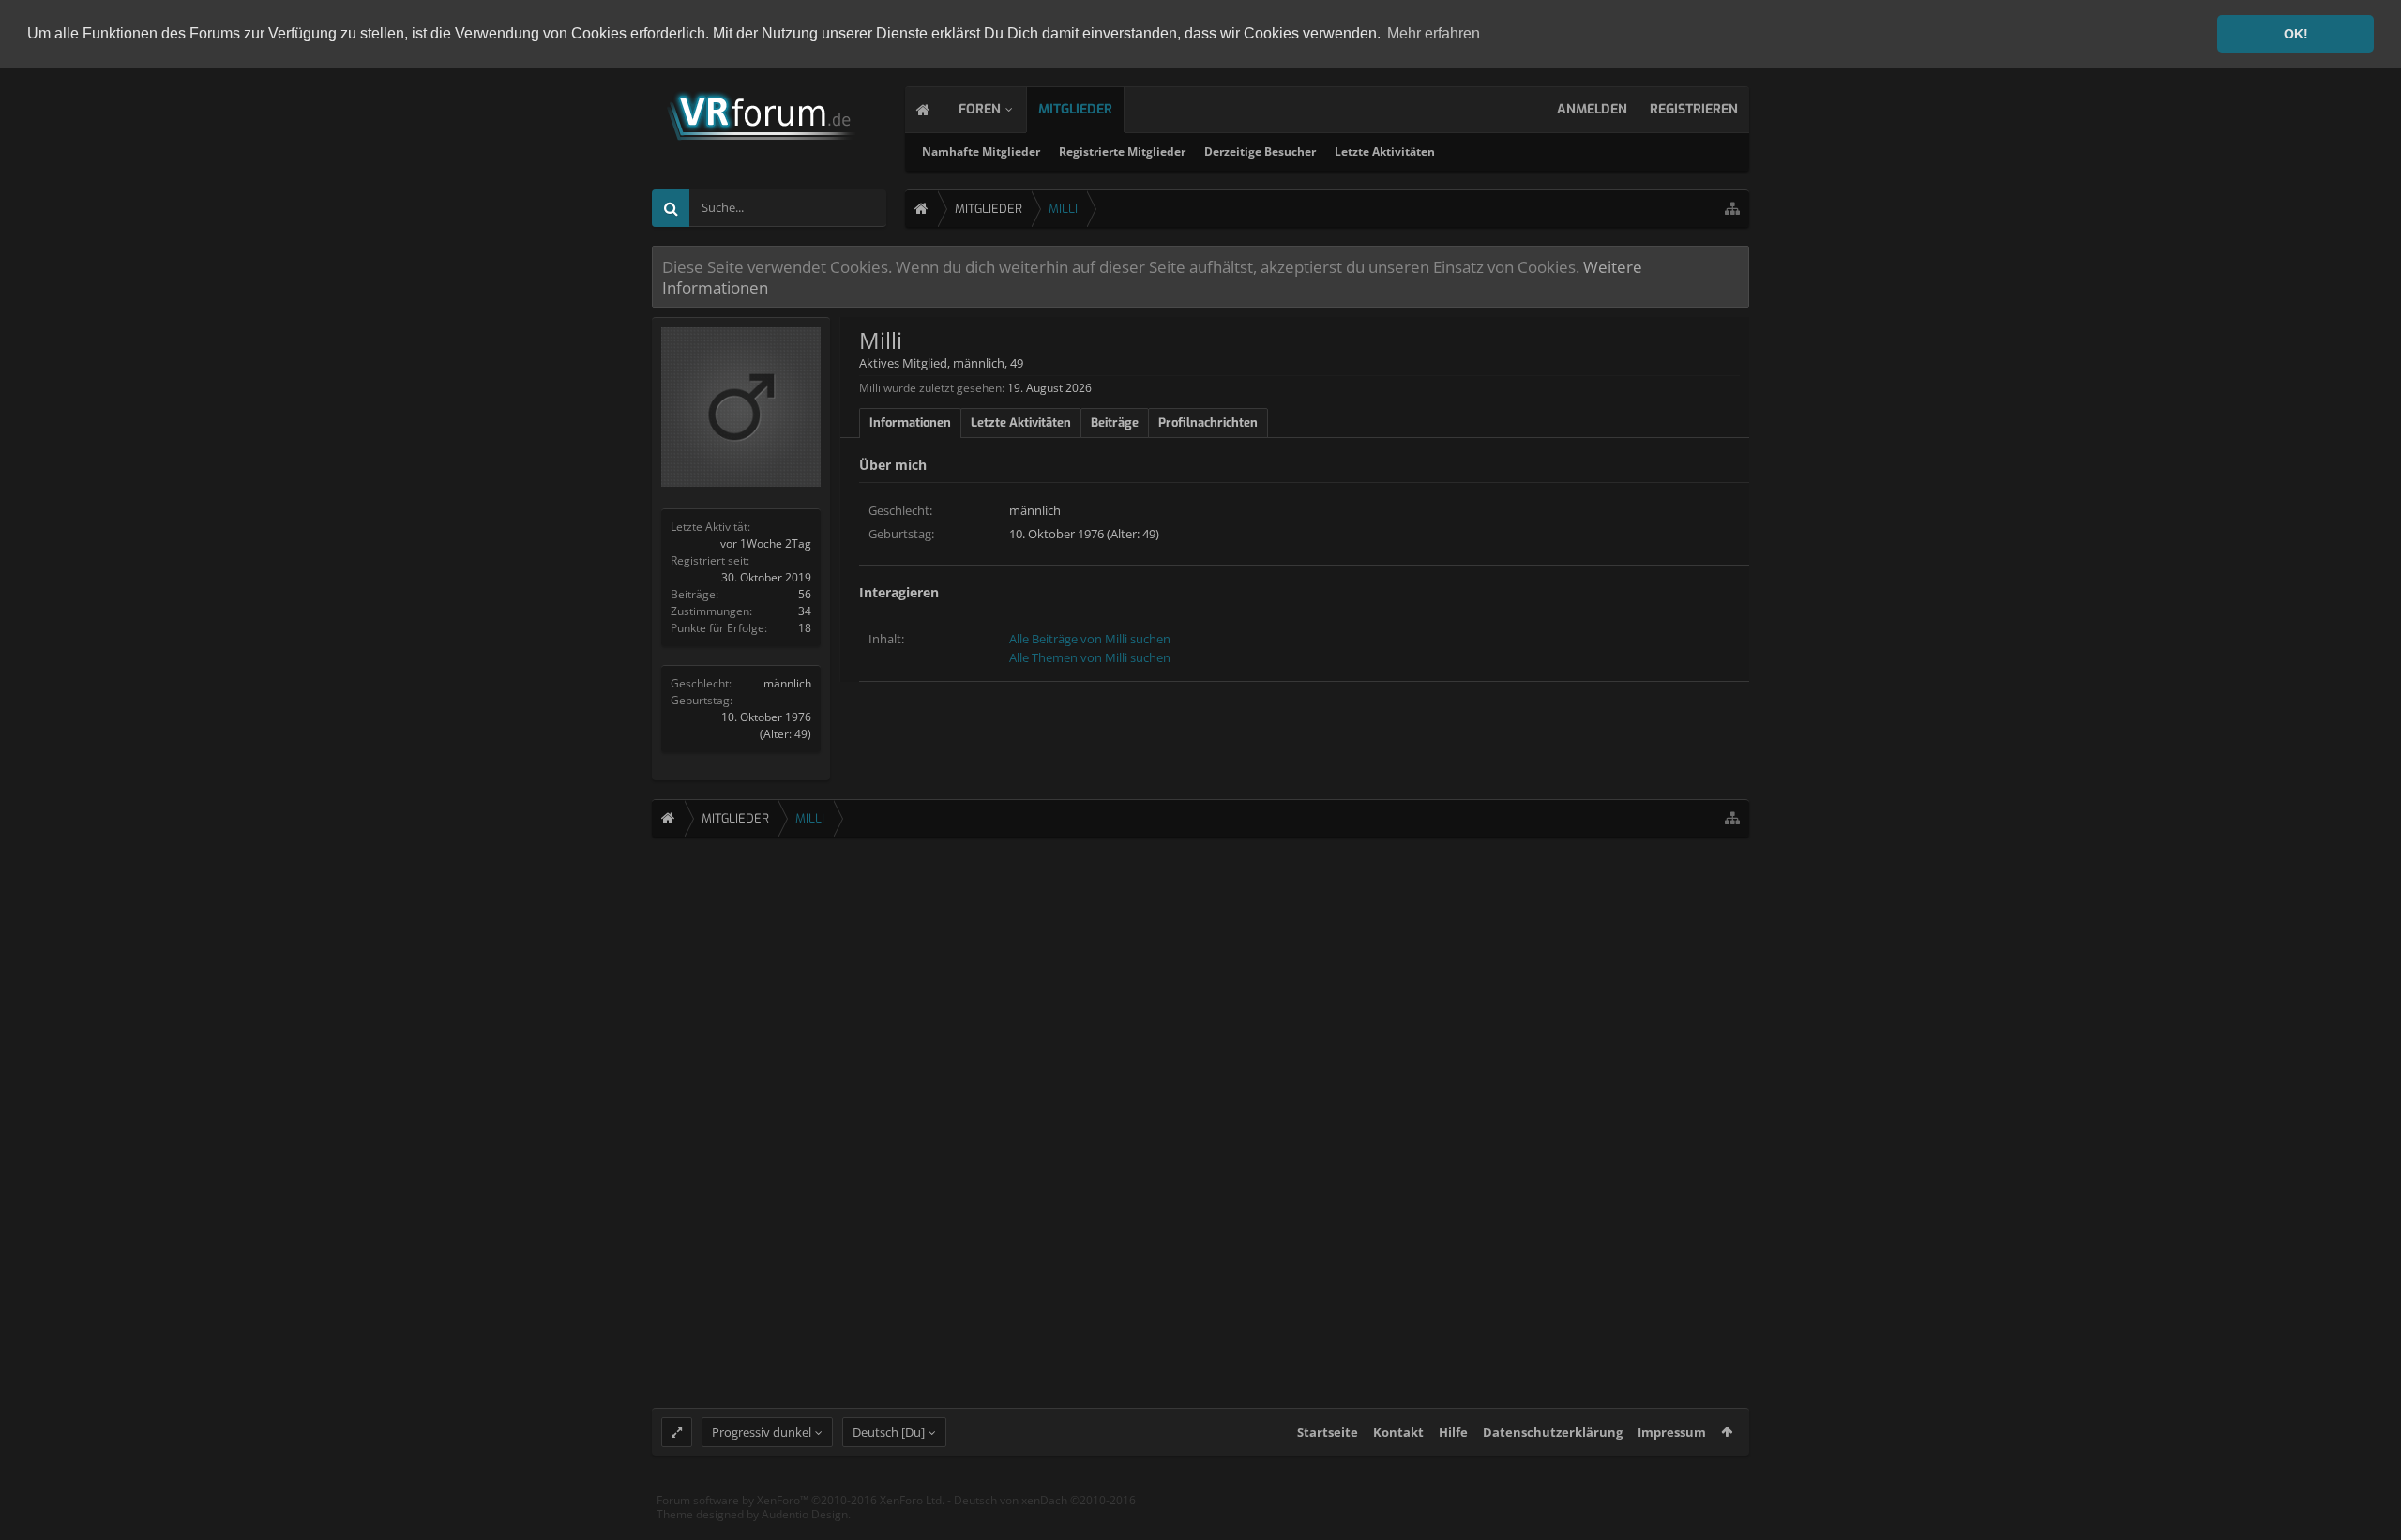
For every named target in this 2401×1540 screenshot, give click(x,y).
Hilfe (1453, 1432)
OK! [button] (2296, 34)
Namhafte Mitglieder (981, 151)
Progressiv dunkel (762, 1432)
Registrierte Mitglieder (1122, 151)
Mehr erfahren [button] (1434, 33)
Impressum (1672, 1432)
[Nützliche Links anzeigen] (1732, 209)
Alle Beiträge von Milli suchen (1090, 639)
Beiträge (1115, 423)
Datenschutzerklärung (1553, 1432)
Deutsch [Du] (889, 1432)
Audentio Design (805, 1514)
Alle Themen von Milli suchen (1090, 657)
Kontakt (1398, 1432)
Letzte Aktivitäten (1385, 151)
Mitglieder (1075, 109)
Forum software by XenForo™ (800, 1500)
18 (805, 628)
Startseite (1328, 1432)
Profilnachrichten (1208, 423)
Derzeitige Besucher (1260, 151)
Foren (980, 109)
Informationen (910, 423)
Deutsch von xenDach (1045, 1500)
